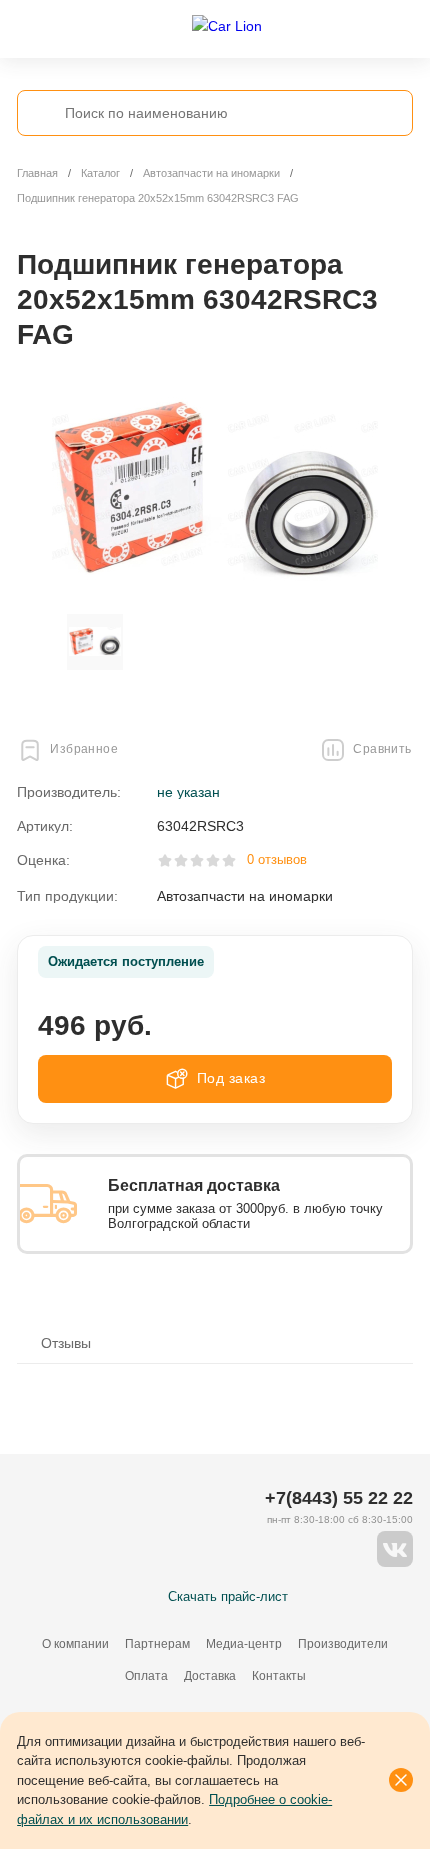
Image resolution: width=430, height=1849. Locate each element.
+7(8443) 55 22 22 (339, 1498)
